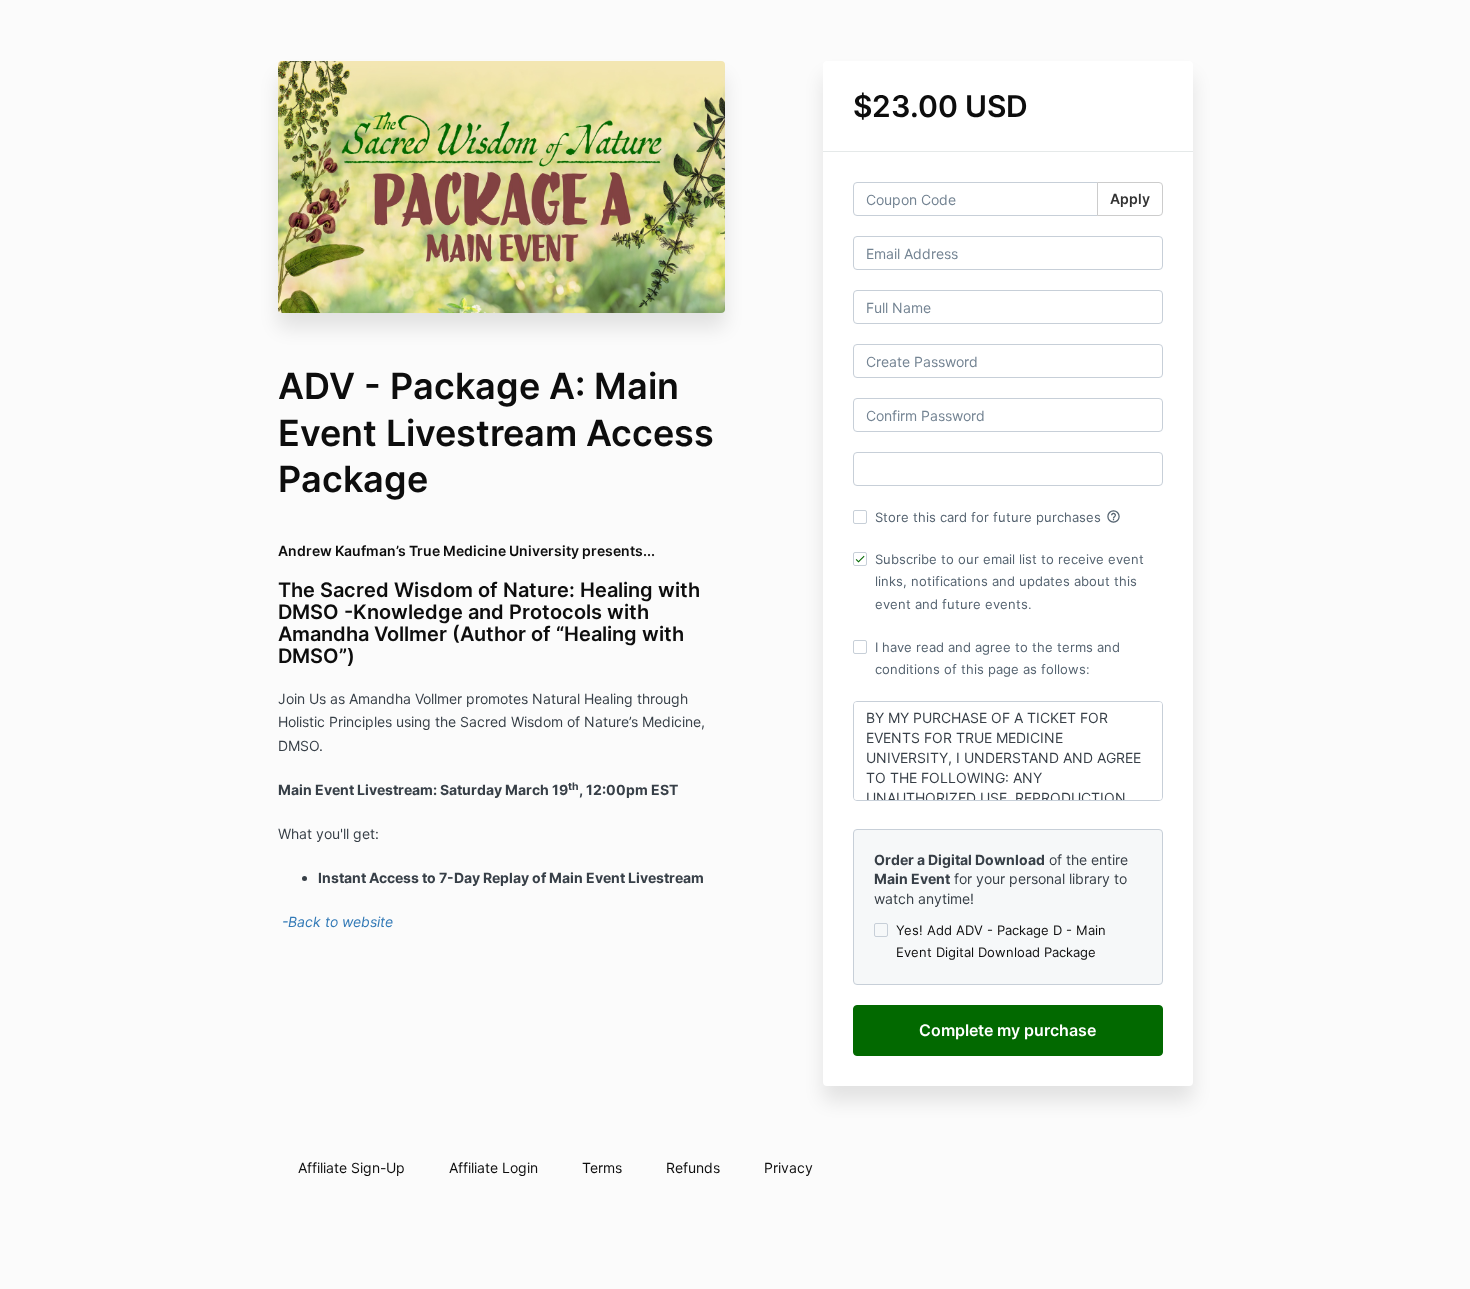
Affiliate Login (493, 1167)
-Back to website (335, 921)
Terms (602, 1167)
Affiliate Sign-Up (351, 1167)
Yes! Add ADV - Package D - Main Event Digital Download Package (1001, 941)
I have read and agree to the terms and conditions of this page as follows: (997, 658)
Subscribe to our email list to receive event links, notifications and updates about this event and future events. (1009, 581)
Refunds (693, 1167)
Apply (1130, 198)
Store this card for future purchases (998, 517)
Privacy (788, 1167)
